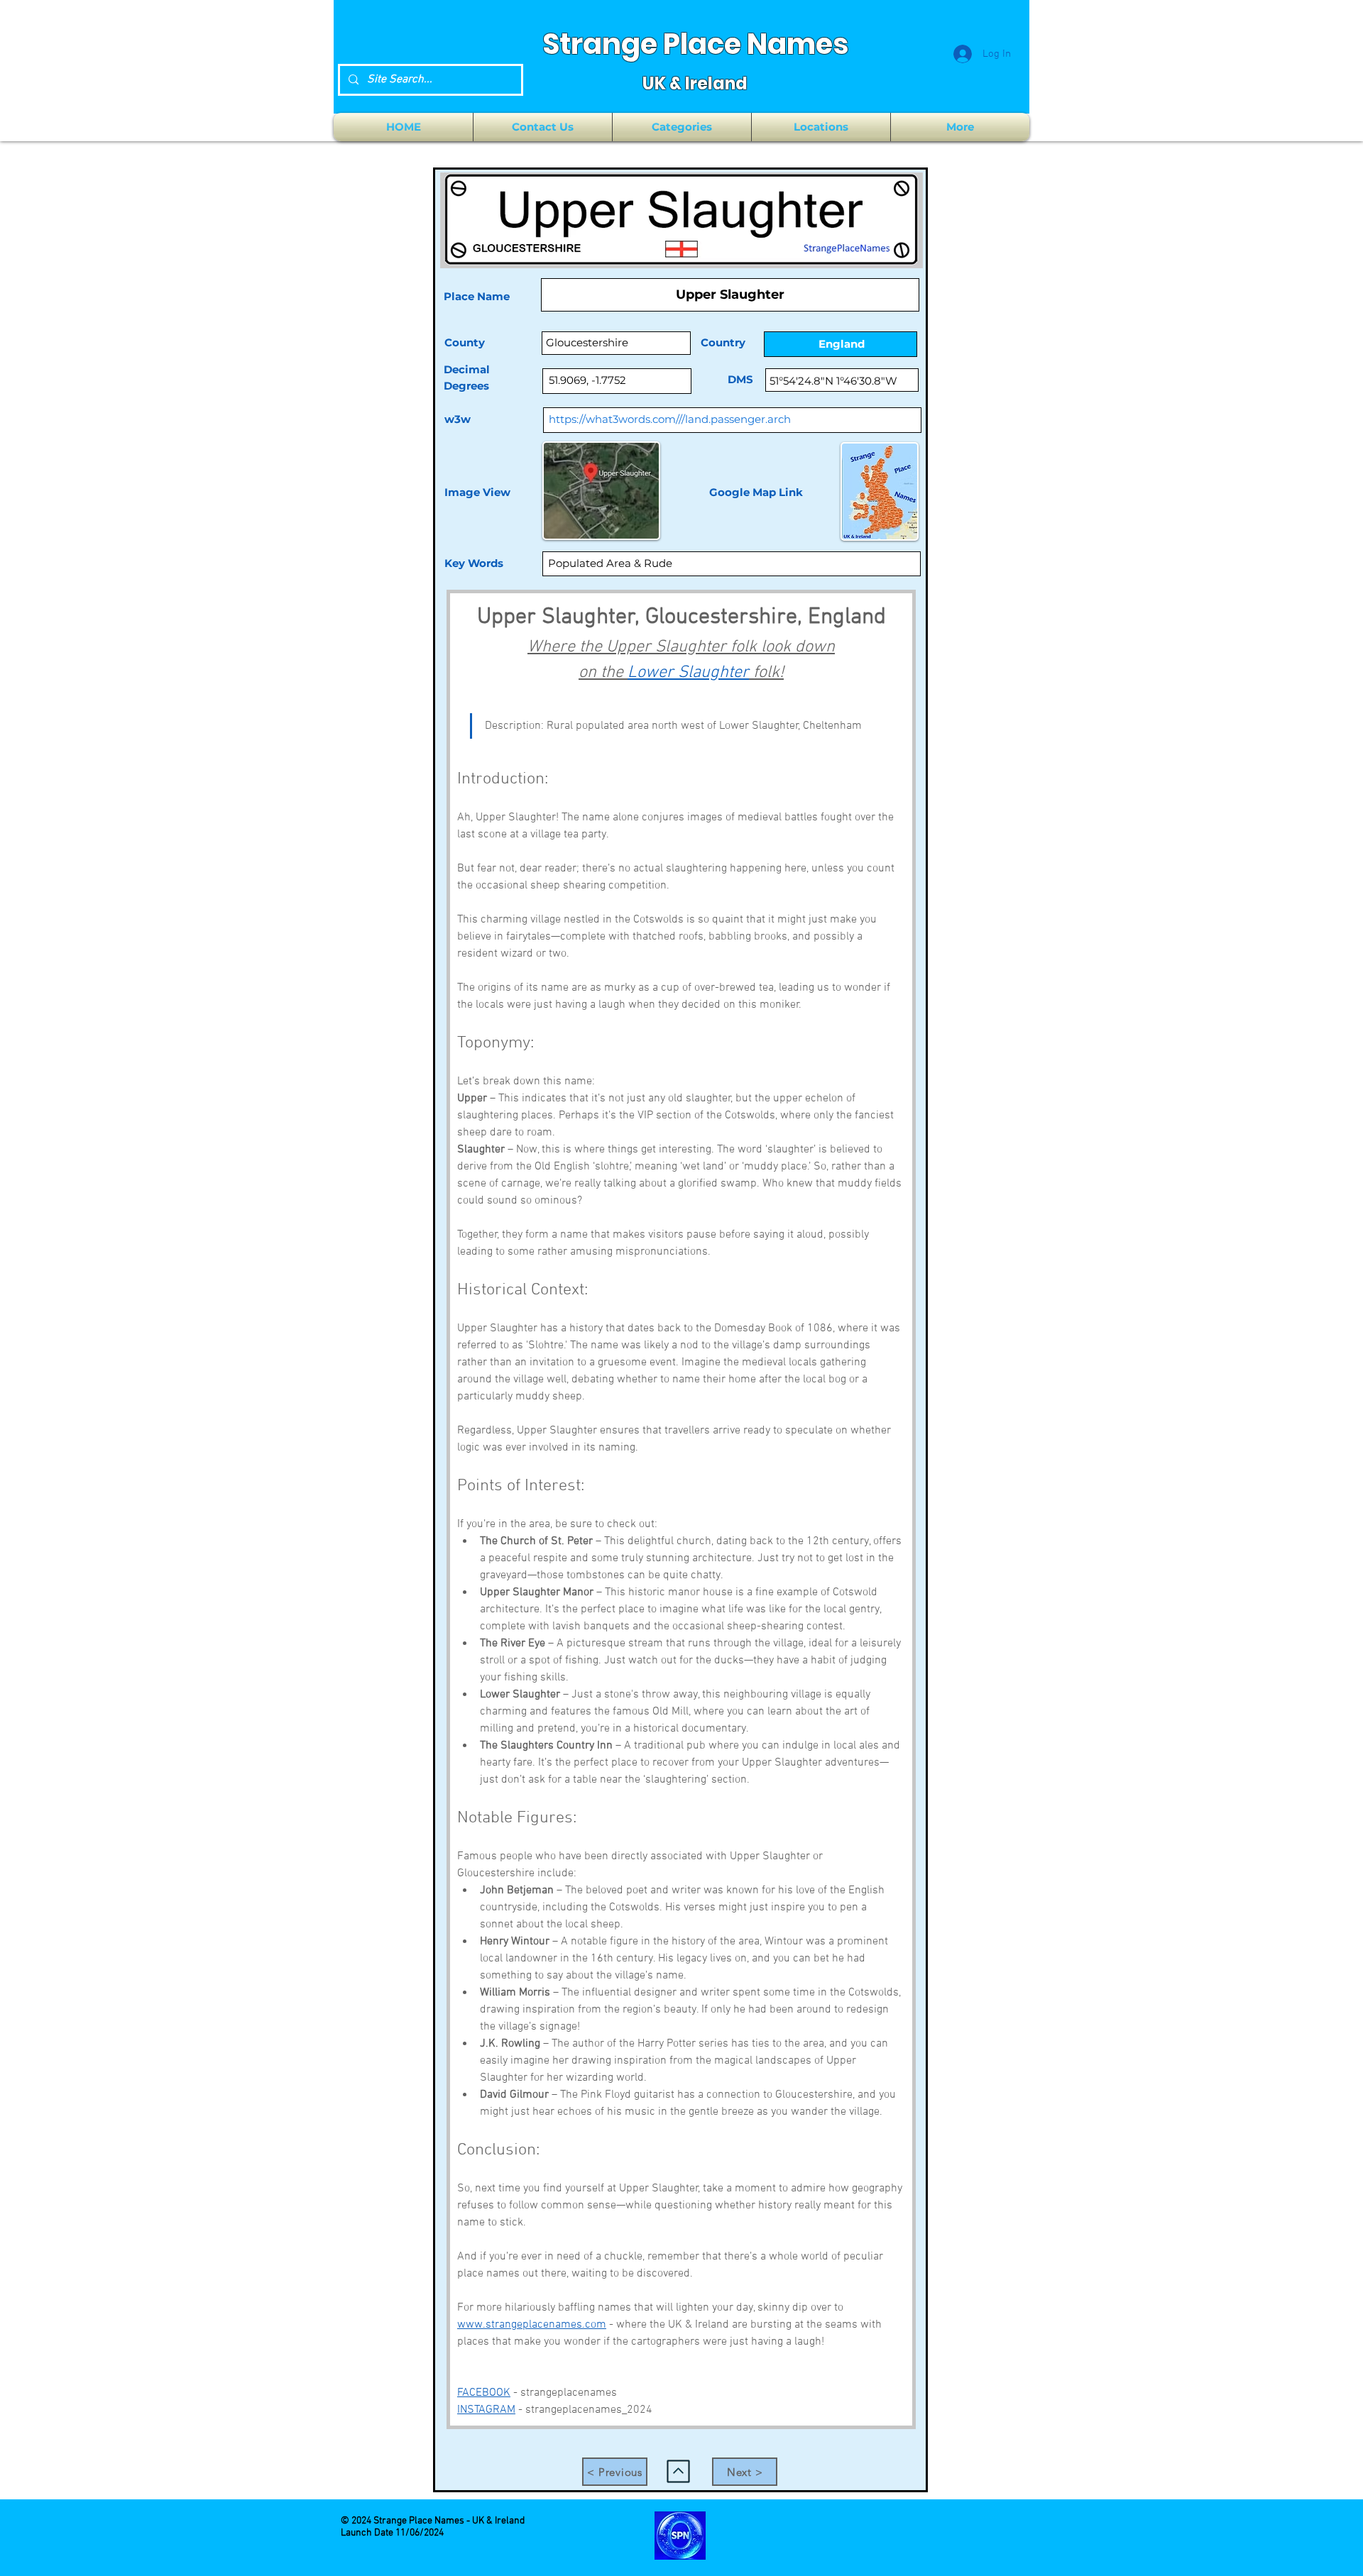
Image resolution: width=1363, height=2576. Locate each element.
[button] (682, 127)
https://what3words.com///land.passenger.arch (670, 419)
